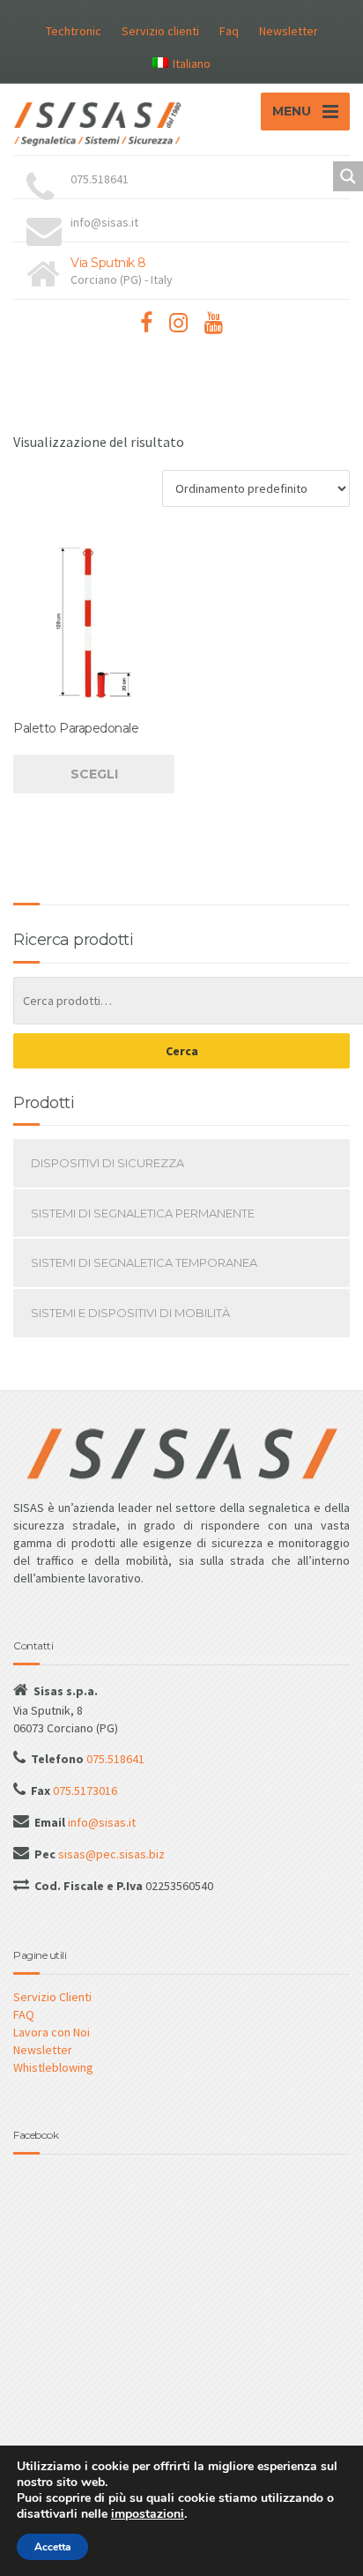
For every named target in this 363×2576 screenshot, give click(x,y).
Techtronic (74, 31)
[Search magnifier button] (348, 176)
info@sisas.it (100, 1822)
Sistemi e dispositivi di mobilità (130, 1313)
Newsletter (289, 31)
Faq (229, 31)
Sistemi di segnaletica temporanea (144, 1262)
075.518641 (114, 1759)
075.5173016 (84, 1791)
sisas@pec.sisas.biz (110, 1854)
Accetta (52, 2547)
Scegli (94, 774)
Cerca (182, 1051)
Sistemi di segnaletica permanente (143, 1213)
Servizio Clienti (52, 1997)
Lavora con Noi (52, 2032)
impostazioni (148, 2514)
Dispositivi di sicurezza (107, 1163)
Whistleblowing (53, 2067)
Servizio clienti (160, 31)
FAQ (24, 2014)
